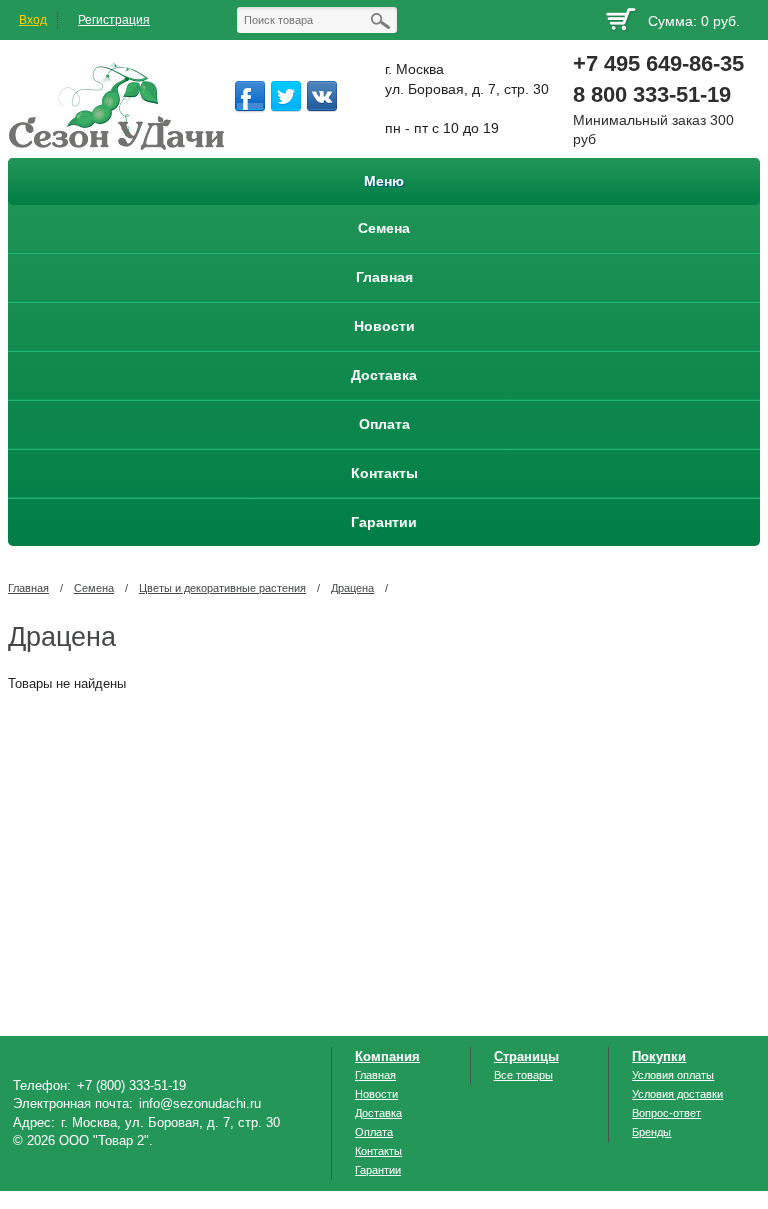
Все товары (523, 1075)
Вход (33, 20)
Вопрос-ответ (666, 1113)
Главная (28, 588)
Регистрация (114, 20)
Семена (94, 588)
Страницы (526, 1056)
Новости (376, 1094)
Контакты (378, 1151)
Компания (387, 1056)
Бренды (651, 1132)
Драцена (352, 588)
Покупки (659, 1056)
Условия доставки (677, 1094)
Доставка (378, 1113)
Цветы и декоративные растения (222, 588)
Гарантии (378, 1170)
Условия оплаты (673, 1075)
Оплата (374, 1132)
